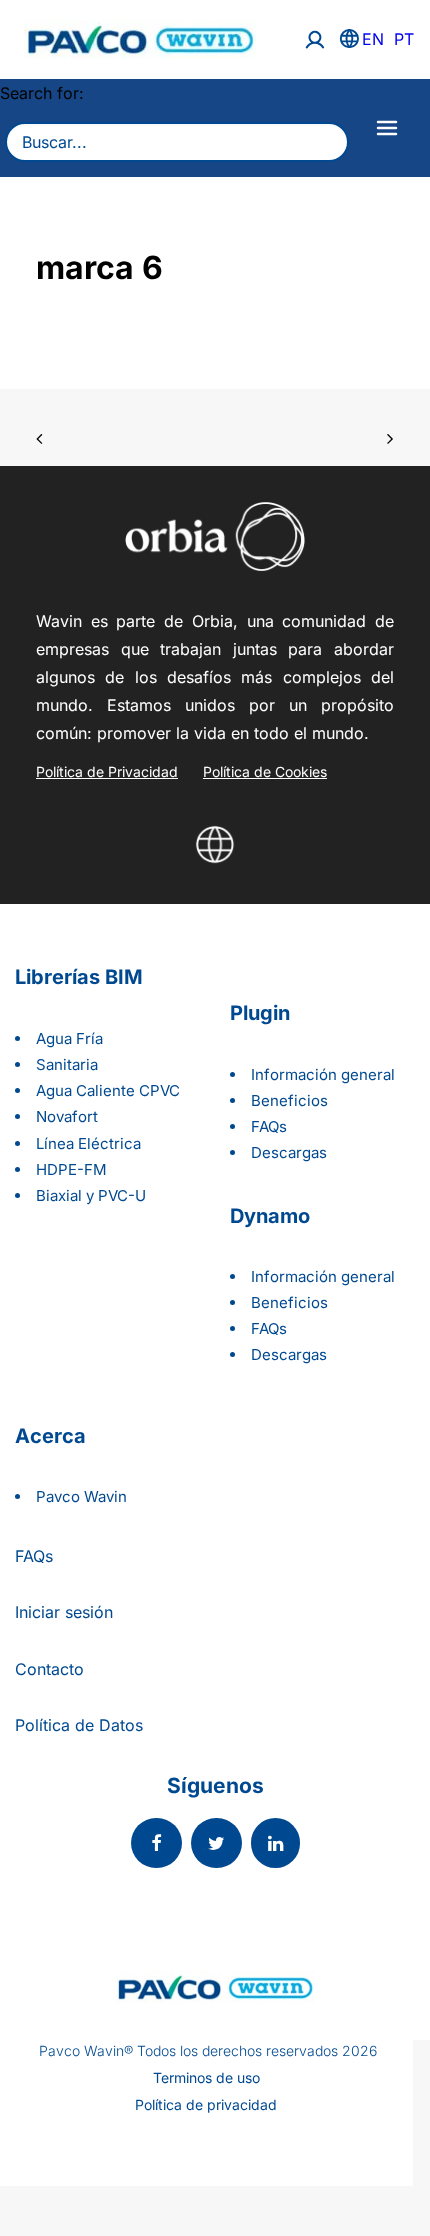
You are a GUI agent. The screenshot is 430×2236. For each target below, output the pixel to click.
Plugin (260, 1013)
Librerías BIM (79, 977)
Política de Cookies (265, 771)
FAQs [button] (34, 1556)
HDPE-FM (71, 1169)
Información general (323, 1074)
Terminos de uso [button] (206, 2078)
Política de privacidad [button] (206, 2105)
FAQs (269, 1126)
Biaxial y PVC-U (91, 1195)
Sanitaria (67, 1064)
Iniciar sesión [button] (64, 1612)
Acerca (50, 1436)
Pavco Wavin (81, 1496)
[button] (156, 1845)
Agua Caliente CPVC (108, 1090)
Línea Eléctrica (88, 1143)
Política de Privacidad (107, 771)
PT (404, 39)
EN (373, 39)
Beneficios (289, 1100)
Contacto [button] (49, 1669)
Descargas (289, 1152)
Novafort (67, 1116)
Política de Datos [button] (79, 1725)
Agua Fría (69, 1038)
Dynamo (270, 1216)
